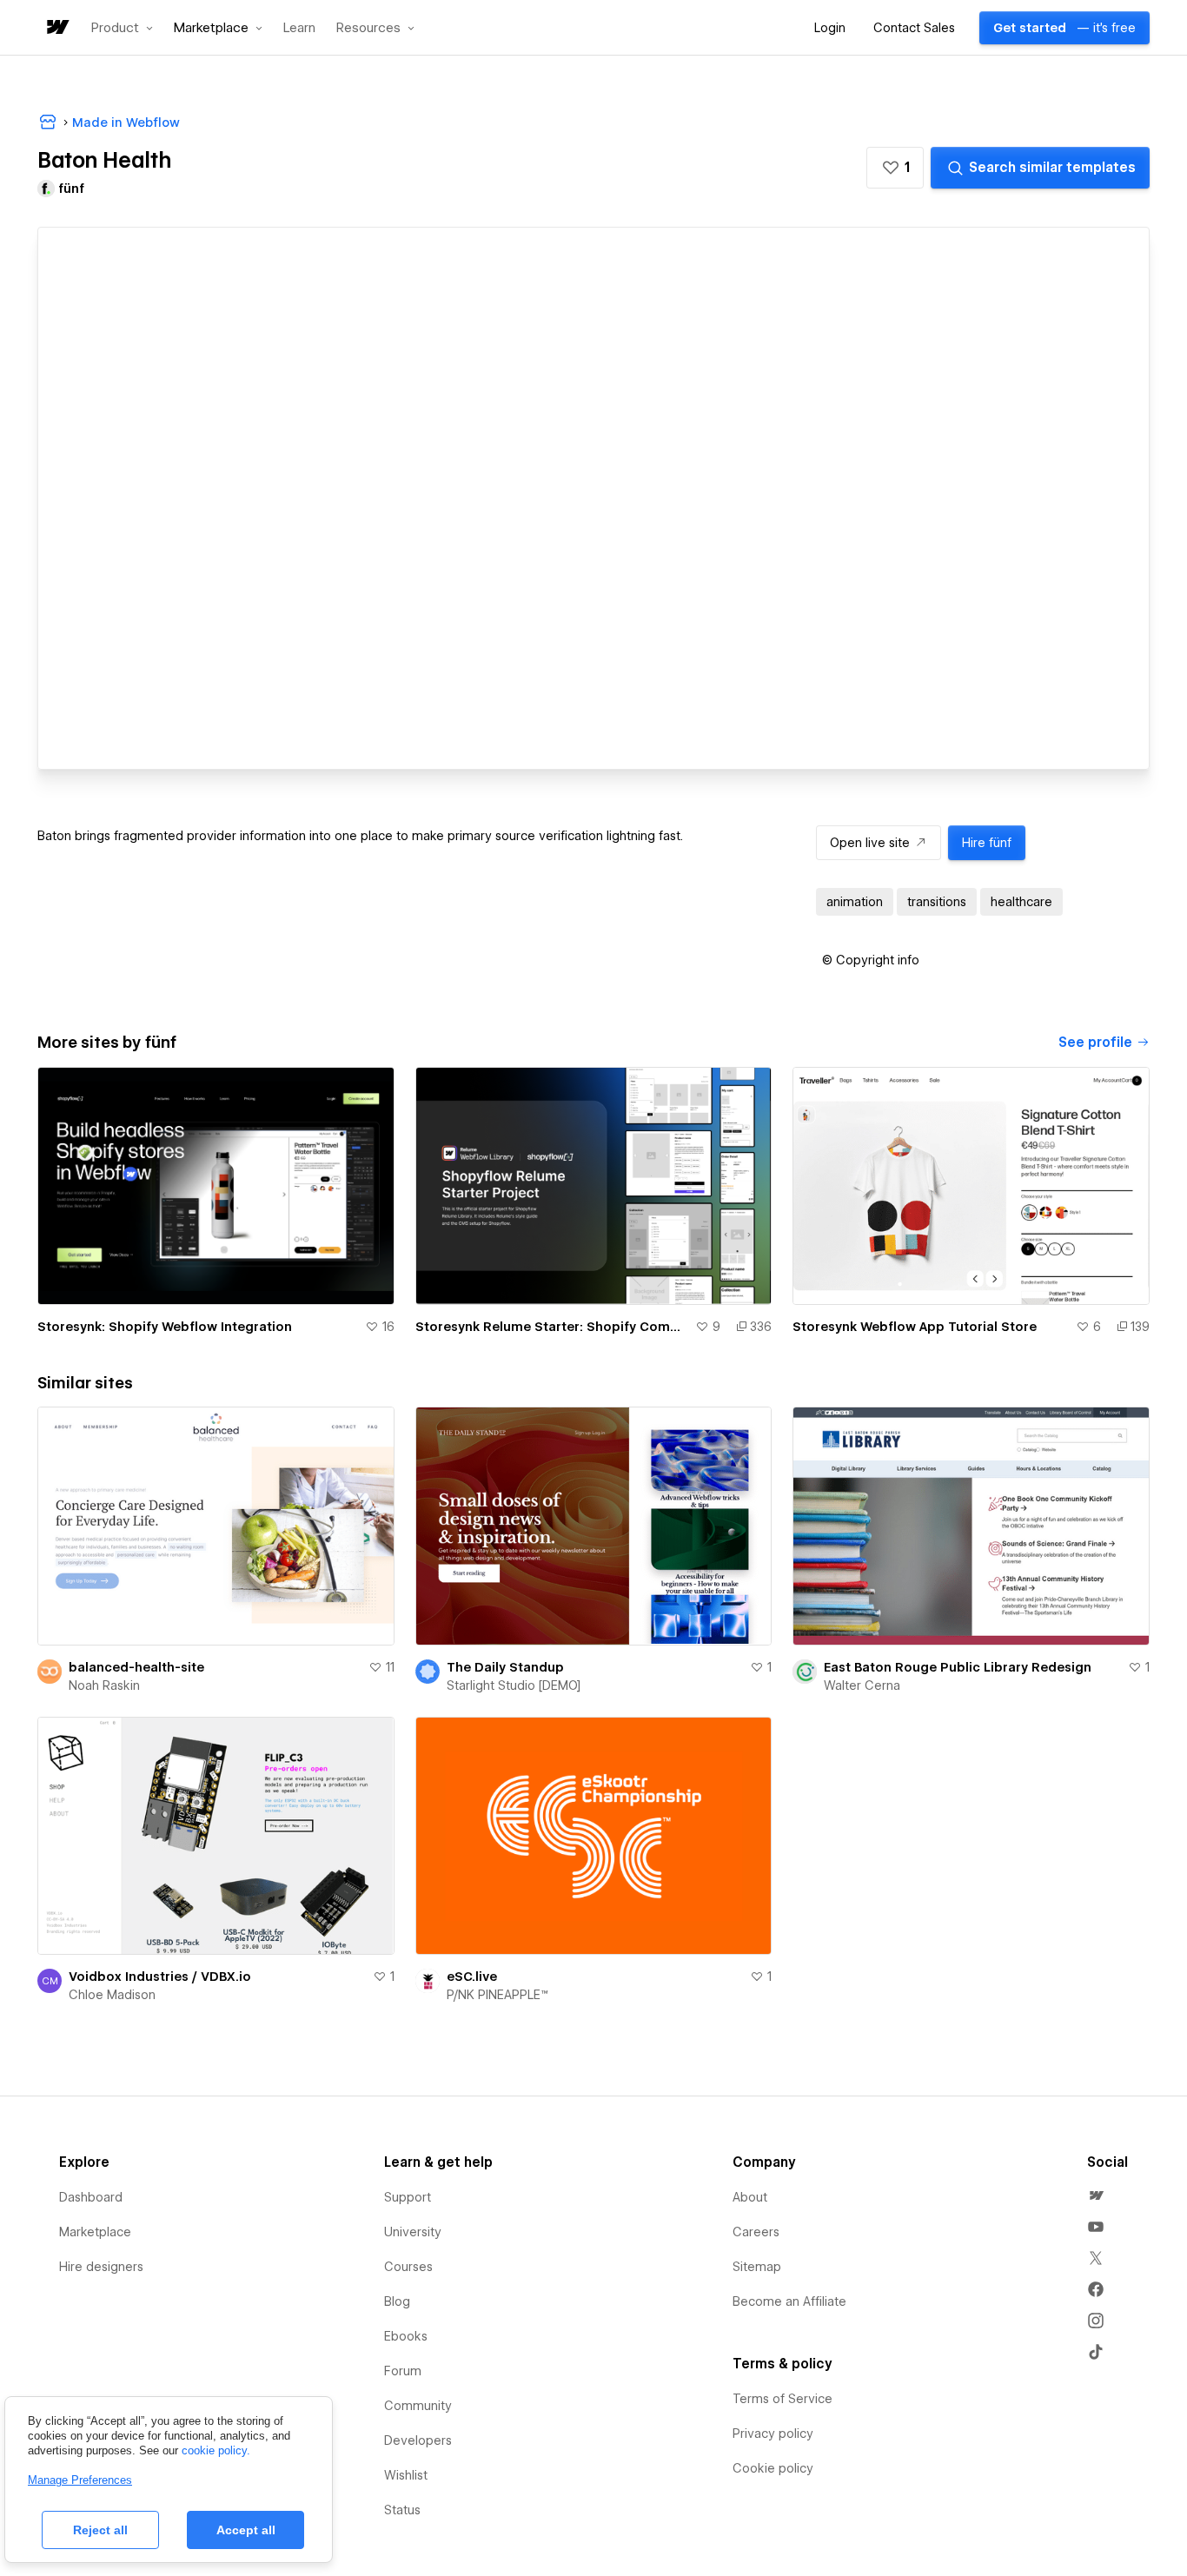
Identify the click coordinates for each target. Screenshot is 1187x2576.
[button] (122, 28)
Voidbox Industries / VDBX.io (160, 1977)
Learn (299, 28)
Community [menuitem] (418, 2406)
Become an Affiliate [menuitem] (789, 2301)
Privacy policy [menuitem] (773, 2434)
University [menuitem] (413, 2232)
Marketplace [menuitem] (95, 2232)
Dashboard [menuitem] (91, 2197)
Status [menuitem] (402, 2510)
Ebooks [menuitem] (406, 2336)
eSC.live (472, 1977)
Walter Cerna (862, 1685)
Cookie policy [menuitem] (773, 2468)
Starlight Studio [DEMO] (514, 1685)
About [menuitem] (750, 2197)
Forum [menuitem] (403, 2371)
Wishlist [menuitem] (406, 2475)
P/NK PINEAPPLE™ (497, 1995)
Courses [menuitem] (408, 2267)
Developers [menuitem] (418, 2440)
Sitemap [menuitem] (757, 2267)
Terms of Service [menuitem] (782, 2399)
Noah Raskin (104, 1685)
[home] (56, 28)
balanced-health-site (136, 1667)
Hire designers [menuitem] (101, 2267)
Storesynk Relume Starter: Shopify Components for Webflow (552, 1327)
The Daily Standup (505, 1667)
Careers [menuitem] (756, 2232)
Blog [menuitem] (397, 2301)
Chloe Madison (112, 1995)
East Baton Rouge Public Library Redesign (958, 1667)
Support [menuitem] (408, 2197)
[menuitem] (1096, 2195)
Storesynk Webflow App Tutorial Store (915, 1327)
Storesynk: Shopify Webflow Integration (165, 1327)
